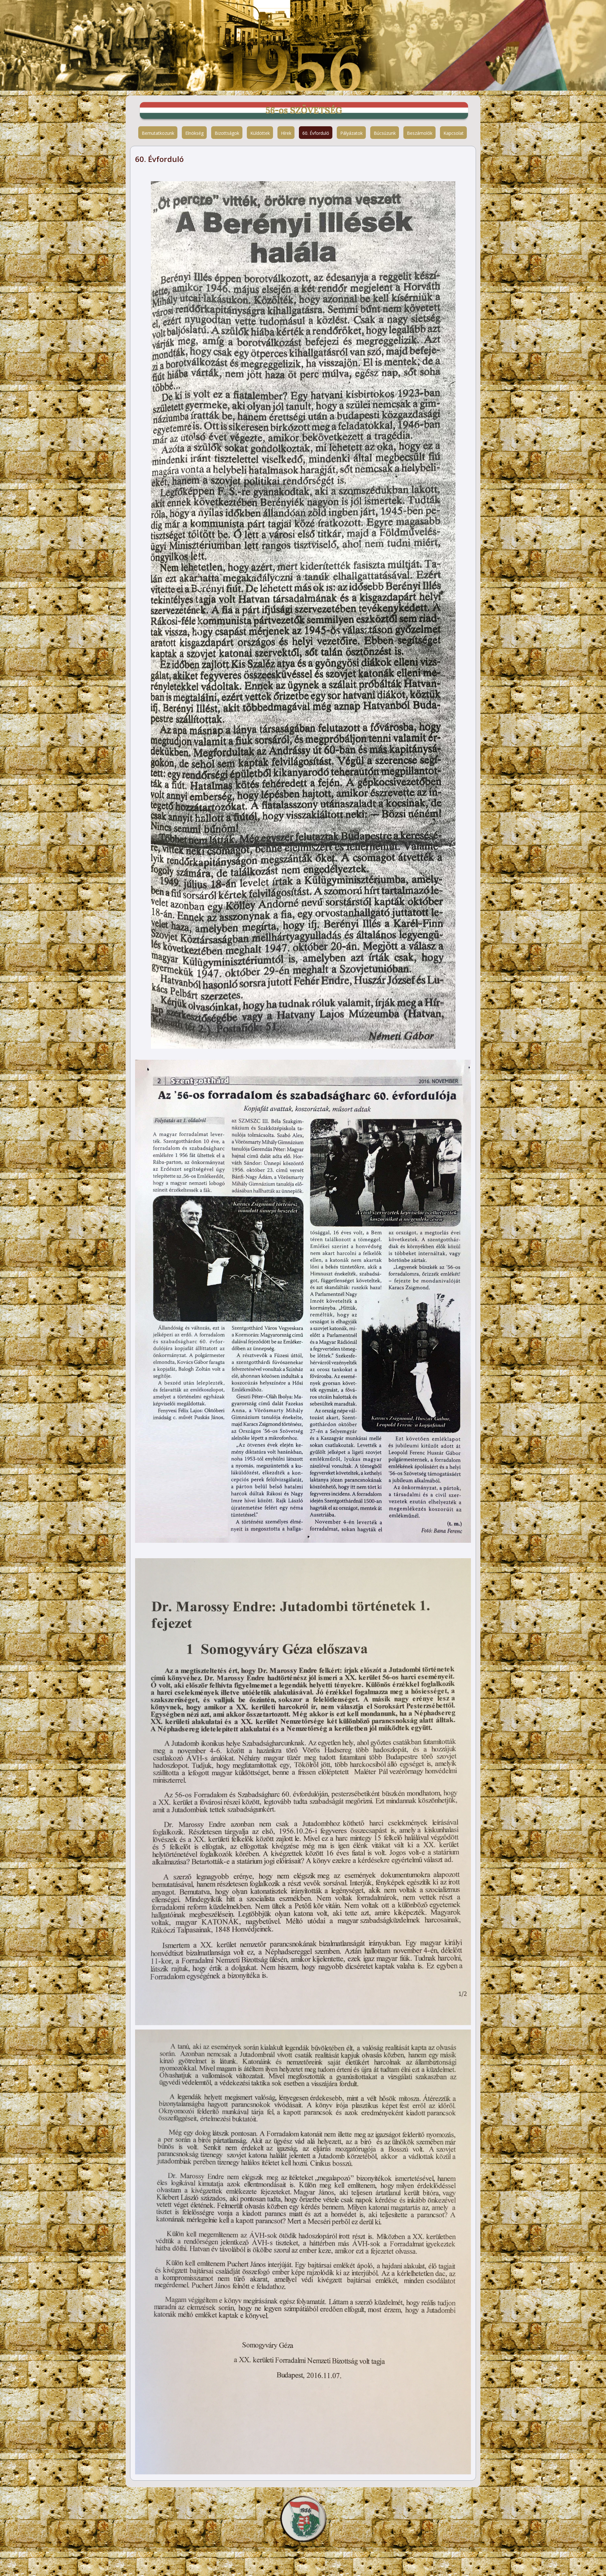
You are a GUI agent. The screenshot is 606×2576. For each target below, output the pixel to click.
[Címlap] (303, 2518)
